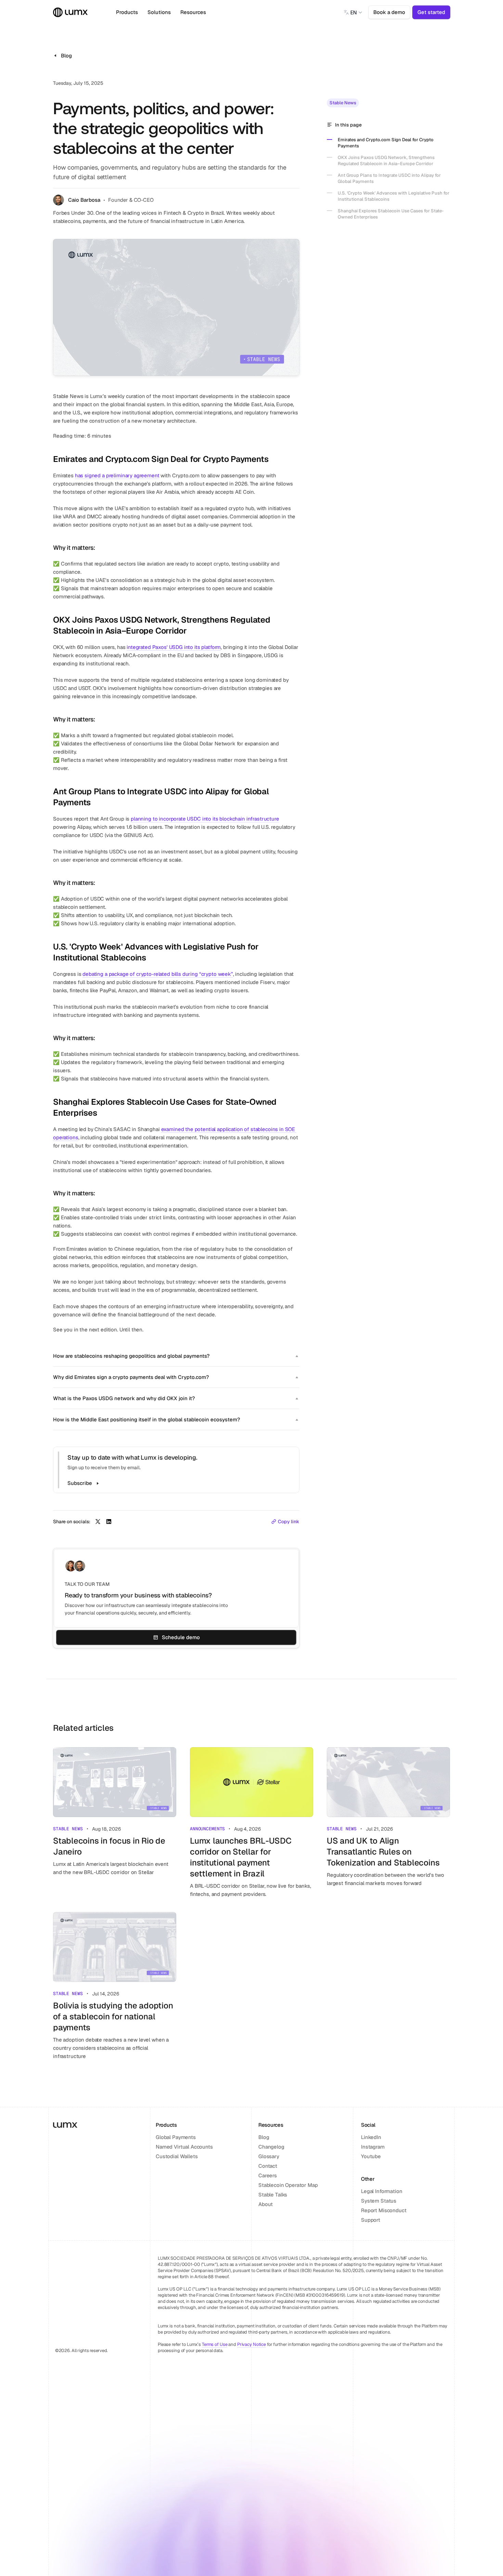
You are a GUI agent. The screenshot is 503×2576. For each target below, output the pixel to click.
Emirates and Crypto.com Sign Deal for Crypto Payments (161, 459)
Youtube (371, 2156)
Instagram (373, 2147)
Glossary (269, 2156)
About (266, 2204)
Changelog (271, 2147)
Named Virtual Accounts (184, 2147)
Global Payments (176, 2137)
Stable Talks (273, 2195)
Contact (268, 2166)
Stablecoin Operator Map (288, 2185)
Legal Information (382, 2191)
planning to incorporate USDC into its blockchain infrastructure (205, 819)
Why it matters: (74, 548)
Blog (264, 2137)
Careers (268, 2175)
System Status (379, 2201)
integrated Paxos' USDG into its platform (174, 647)
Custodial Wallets (177, 2156)
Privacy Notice (251, 2344)
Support (371, 2220)
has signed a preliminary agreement (117, 475)
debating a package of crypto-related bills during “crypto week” (158, 974)
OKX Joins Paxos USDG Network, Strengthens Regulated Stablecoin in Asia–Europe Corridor (163, 625)
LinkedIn (371, 2137)
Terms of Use (215, 2344)
